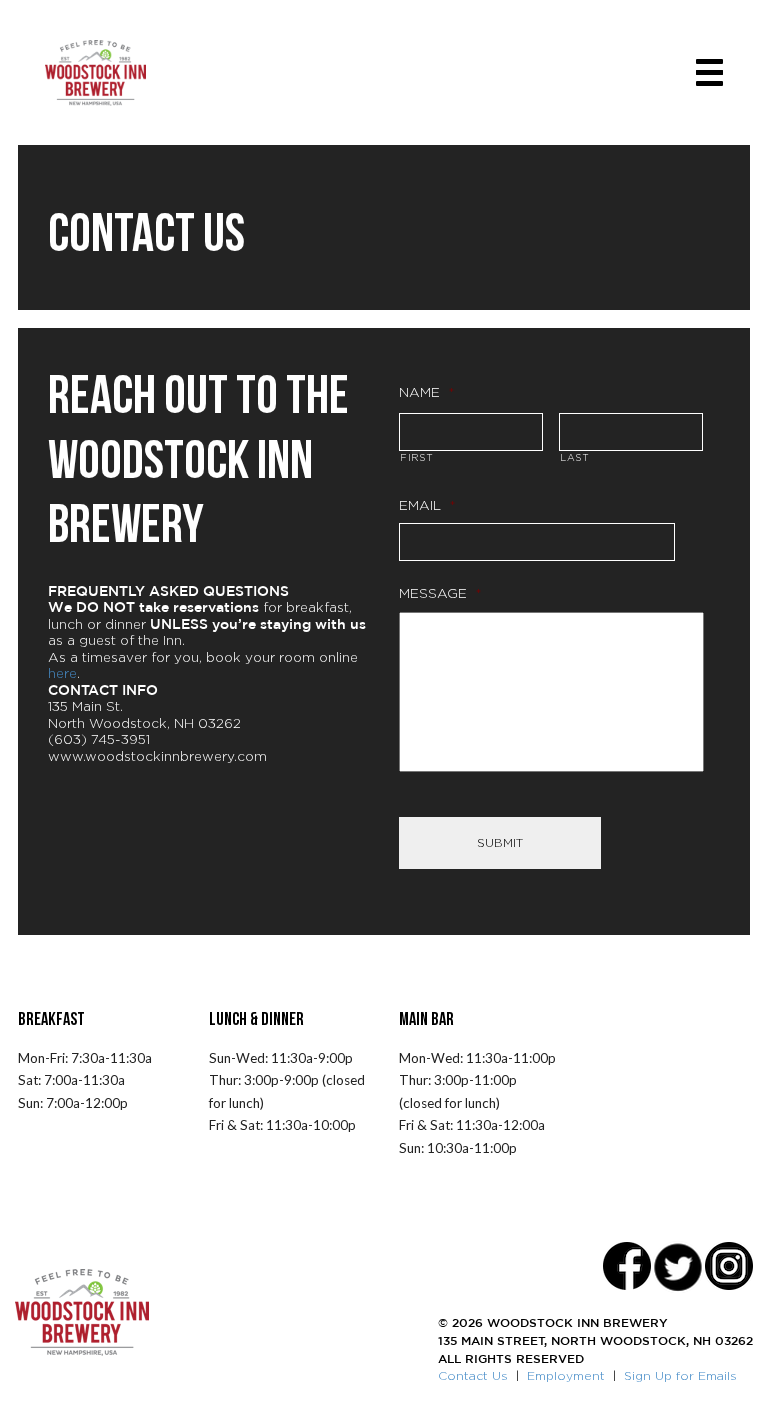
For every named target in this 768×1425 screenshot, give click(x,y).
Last (575, 457)
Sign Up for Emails (680, 1375)
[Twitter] (678, 1266)
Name (427, 392)
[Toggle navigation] (709, 72)
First (416, 457)
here (62, 673)
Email (427, 505)
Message (440, 593)
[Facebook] (627, 1266)
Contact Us (473, 1375)
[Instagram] (729, 1266)
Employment (566, 1375)
